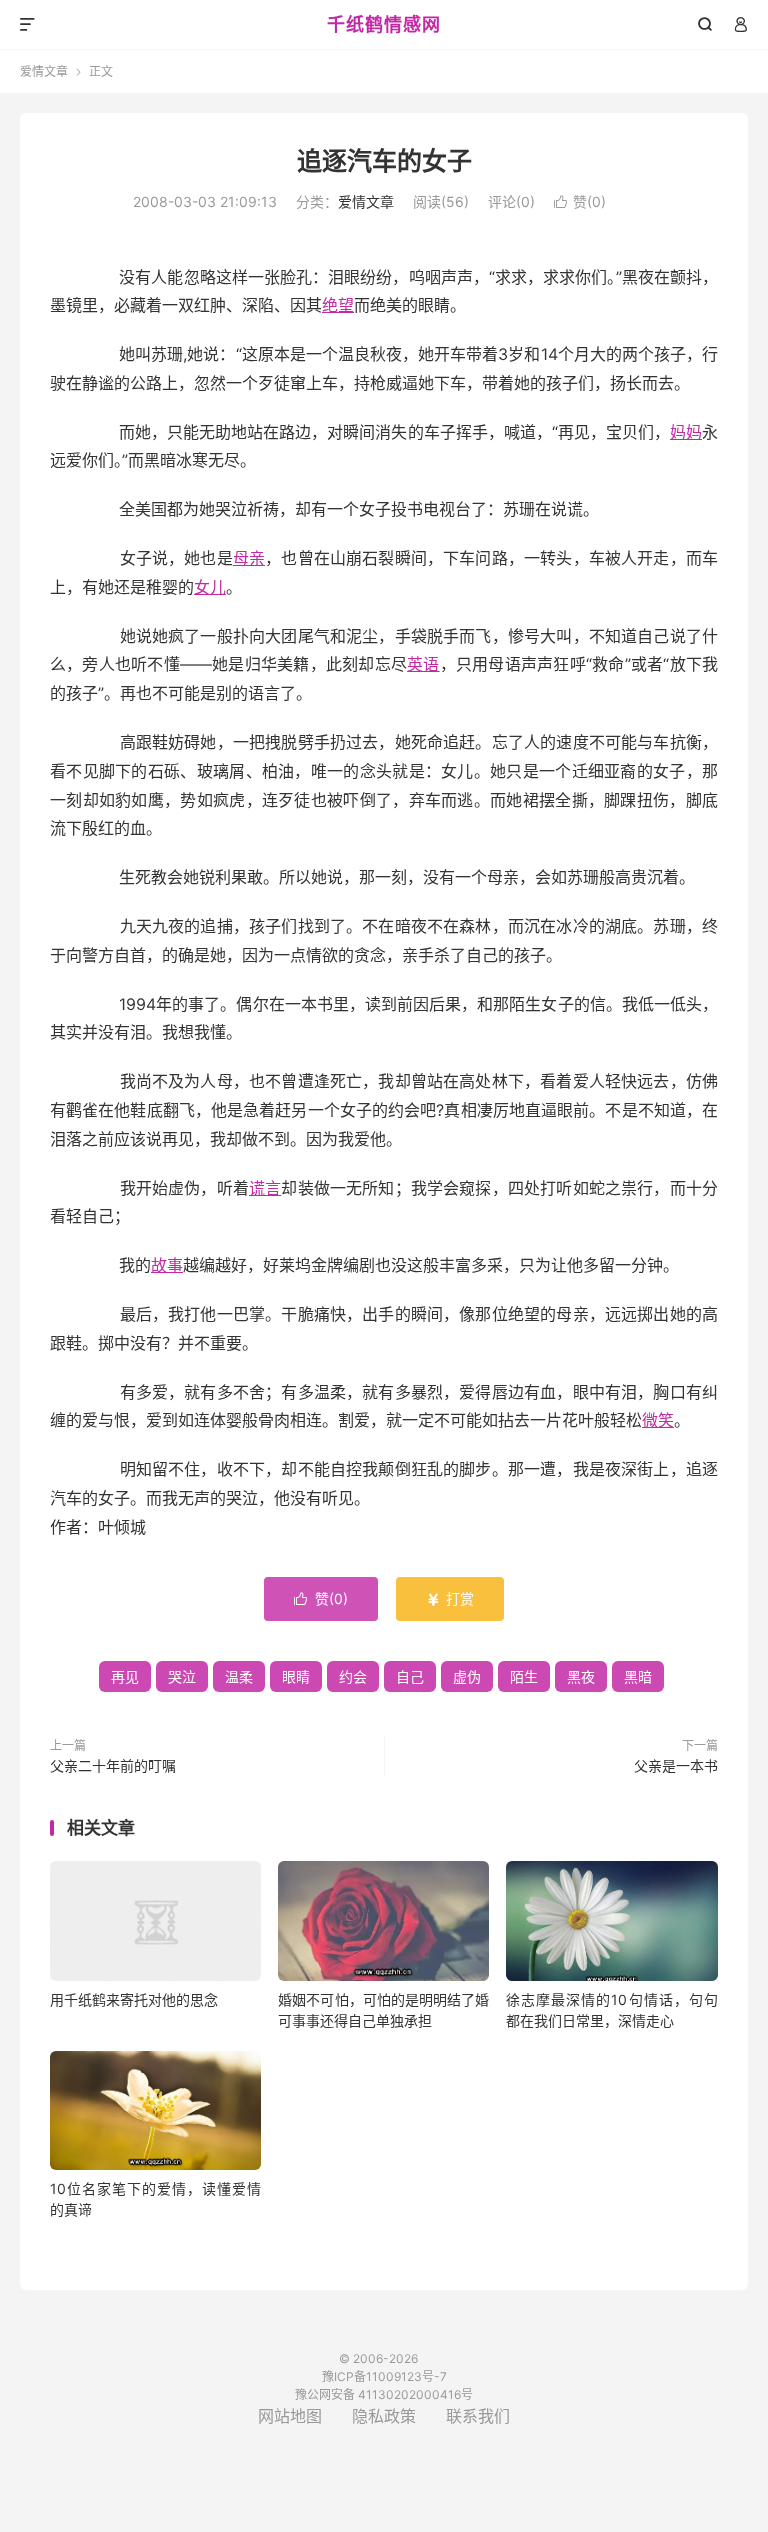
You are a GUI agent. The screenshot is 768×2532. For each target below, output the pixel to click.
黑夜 (581, 1676)
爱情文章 (44, 71)
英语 (423, 664)
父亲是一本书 (676, 1765)
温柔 (239, 1676)
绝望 (338, 305)
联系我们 (478, 2416)
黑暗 (638, 1676)
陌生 (524, 1676)
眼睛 (296, 1676)
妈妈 (686, 432)
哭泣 (182, 1676)
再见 (125, 1676)
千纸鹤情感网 (384, 24)
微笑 (658, 1420)
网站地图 (290, 2416)
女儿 (210, 587)
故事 (167, 1265)
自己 (410, 1676)
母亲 (249, 558)
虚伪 (467, 1676)
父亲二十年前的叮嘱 (113, 1765)
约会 (353, 1676)
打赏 (450, 1598)
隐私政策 (384, 2416)
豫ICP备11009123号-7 (384, 2376)
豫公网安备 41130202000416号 (384, 2394)
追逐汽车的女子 (384, 161)
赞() (580, 201)
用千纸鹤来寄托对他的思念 (134, 1999)
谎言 (265, 1188)
